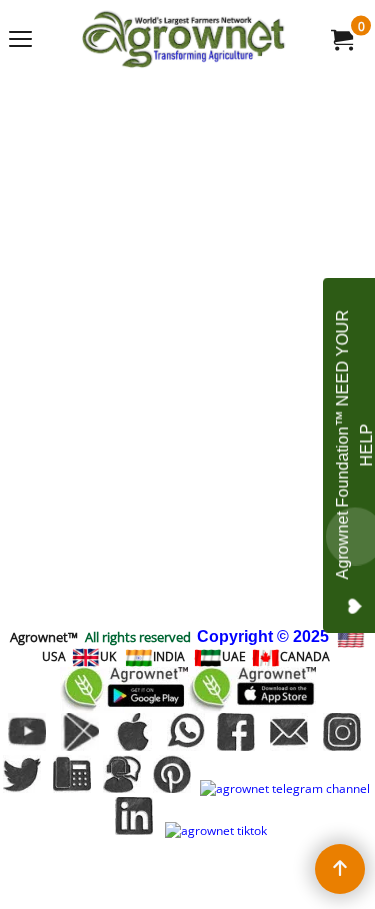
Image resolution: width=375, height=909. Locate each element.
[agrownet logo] (184, 39)
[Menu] (20, 41)
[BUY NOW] (341, 39)
